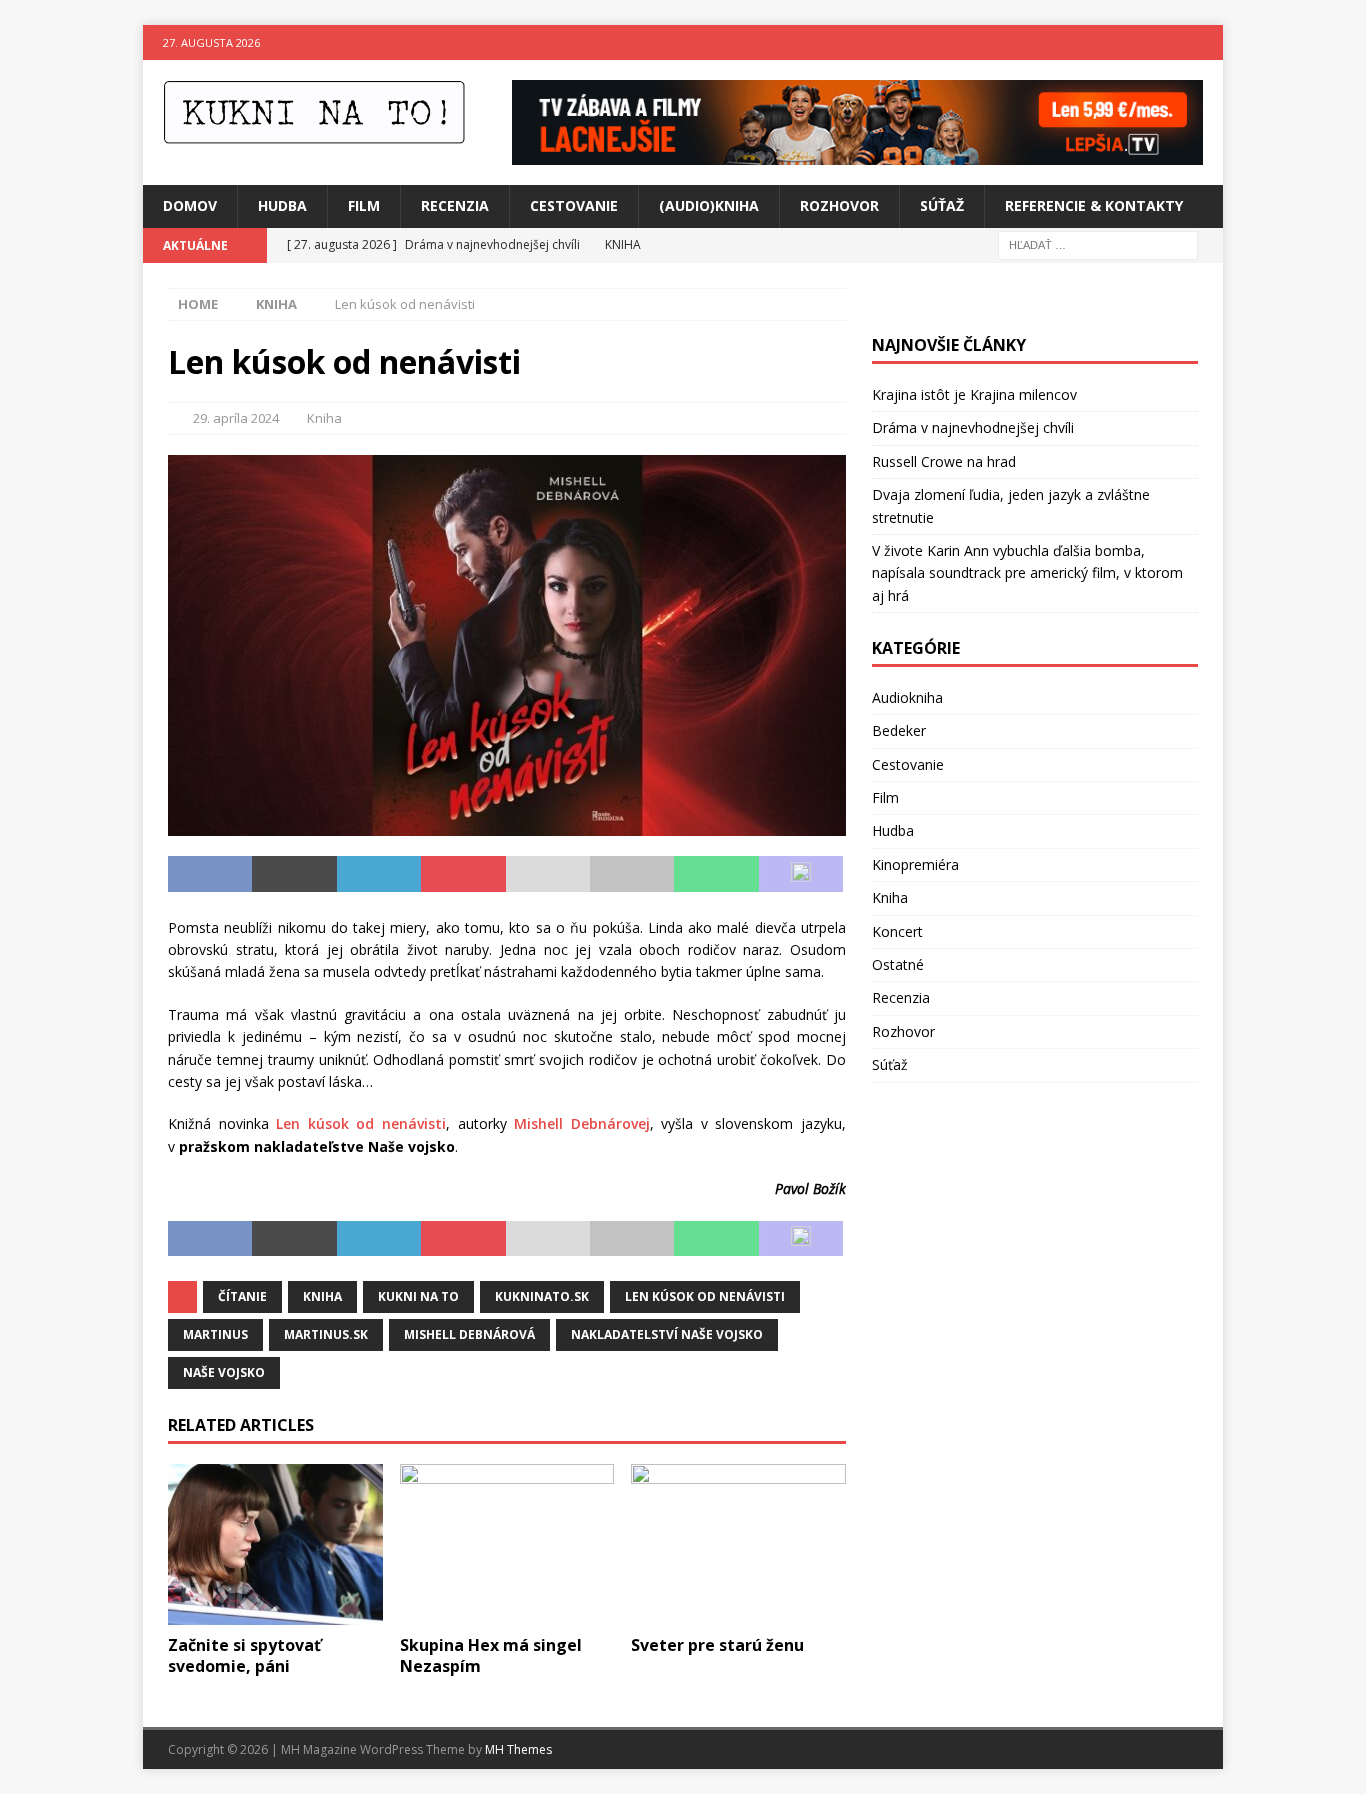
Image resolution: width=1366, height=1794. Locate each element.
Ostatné (898, 964)
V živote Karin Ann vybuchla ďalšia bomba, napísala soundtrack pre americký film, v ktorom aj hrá (1027, 573)
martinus (215, 1334)
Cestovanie (574, 205)
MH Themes (518, 1749)
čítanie (242, 1296)
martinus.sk (326, 1334)
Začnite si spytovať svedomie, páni (244, 1655)
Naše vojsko (224, 1372)
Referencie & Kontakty (1094, 205)
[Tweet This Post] (294, 874)
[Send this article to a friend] (548, 874)
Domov (190, 205)
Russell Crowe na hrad (944, 461)
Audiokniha (907, 697)
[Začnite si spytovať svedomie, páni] (275, 1544)
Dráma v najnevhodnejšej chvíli (973, 427)
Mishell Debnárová (469, 1334)
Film (364, 205)
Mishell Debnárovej (582, 1123)
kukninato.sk (542, 1296)
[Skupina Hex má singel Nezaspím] (507, 1544)
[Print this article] (632, 874)
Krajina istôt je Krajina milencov (974, 394)
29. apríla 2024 (236, 418)
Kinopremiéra (915, 864)
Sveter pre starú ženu (717, 1645)
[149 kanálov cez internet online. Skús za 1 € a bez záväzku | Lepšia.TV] (857, 153)
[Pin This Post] (463, 874)
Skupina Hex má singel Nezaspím (491, 1655)
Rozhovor (839, 205)
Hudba (282, 205)
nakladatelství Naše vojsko (667, 1334)
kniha (322, 1296)
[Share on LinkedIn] (379, 874)
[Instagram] (1205, 42)
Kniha (324, 418)
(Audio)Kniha (709, 205)
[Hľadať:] (1098, 243)
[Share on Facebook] (210, 874)
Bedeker (899, 730)
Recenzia (455, 205)
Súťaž (942, 205)
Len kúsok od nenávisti (361, 1123)
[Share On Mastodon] (801, 874)
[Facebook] (1166, 42)
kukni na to (418, 1296)
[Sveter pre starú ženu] (738, 1544)
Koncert (897, 931)
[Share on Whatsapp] (716, 874)
